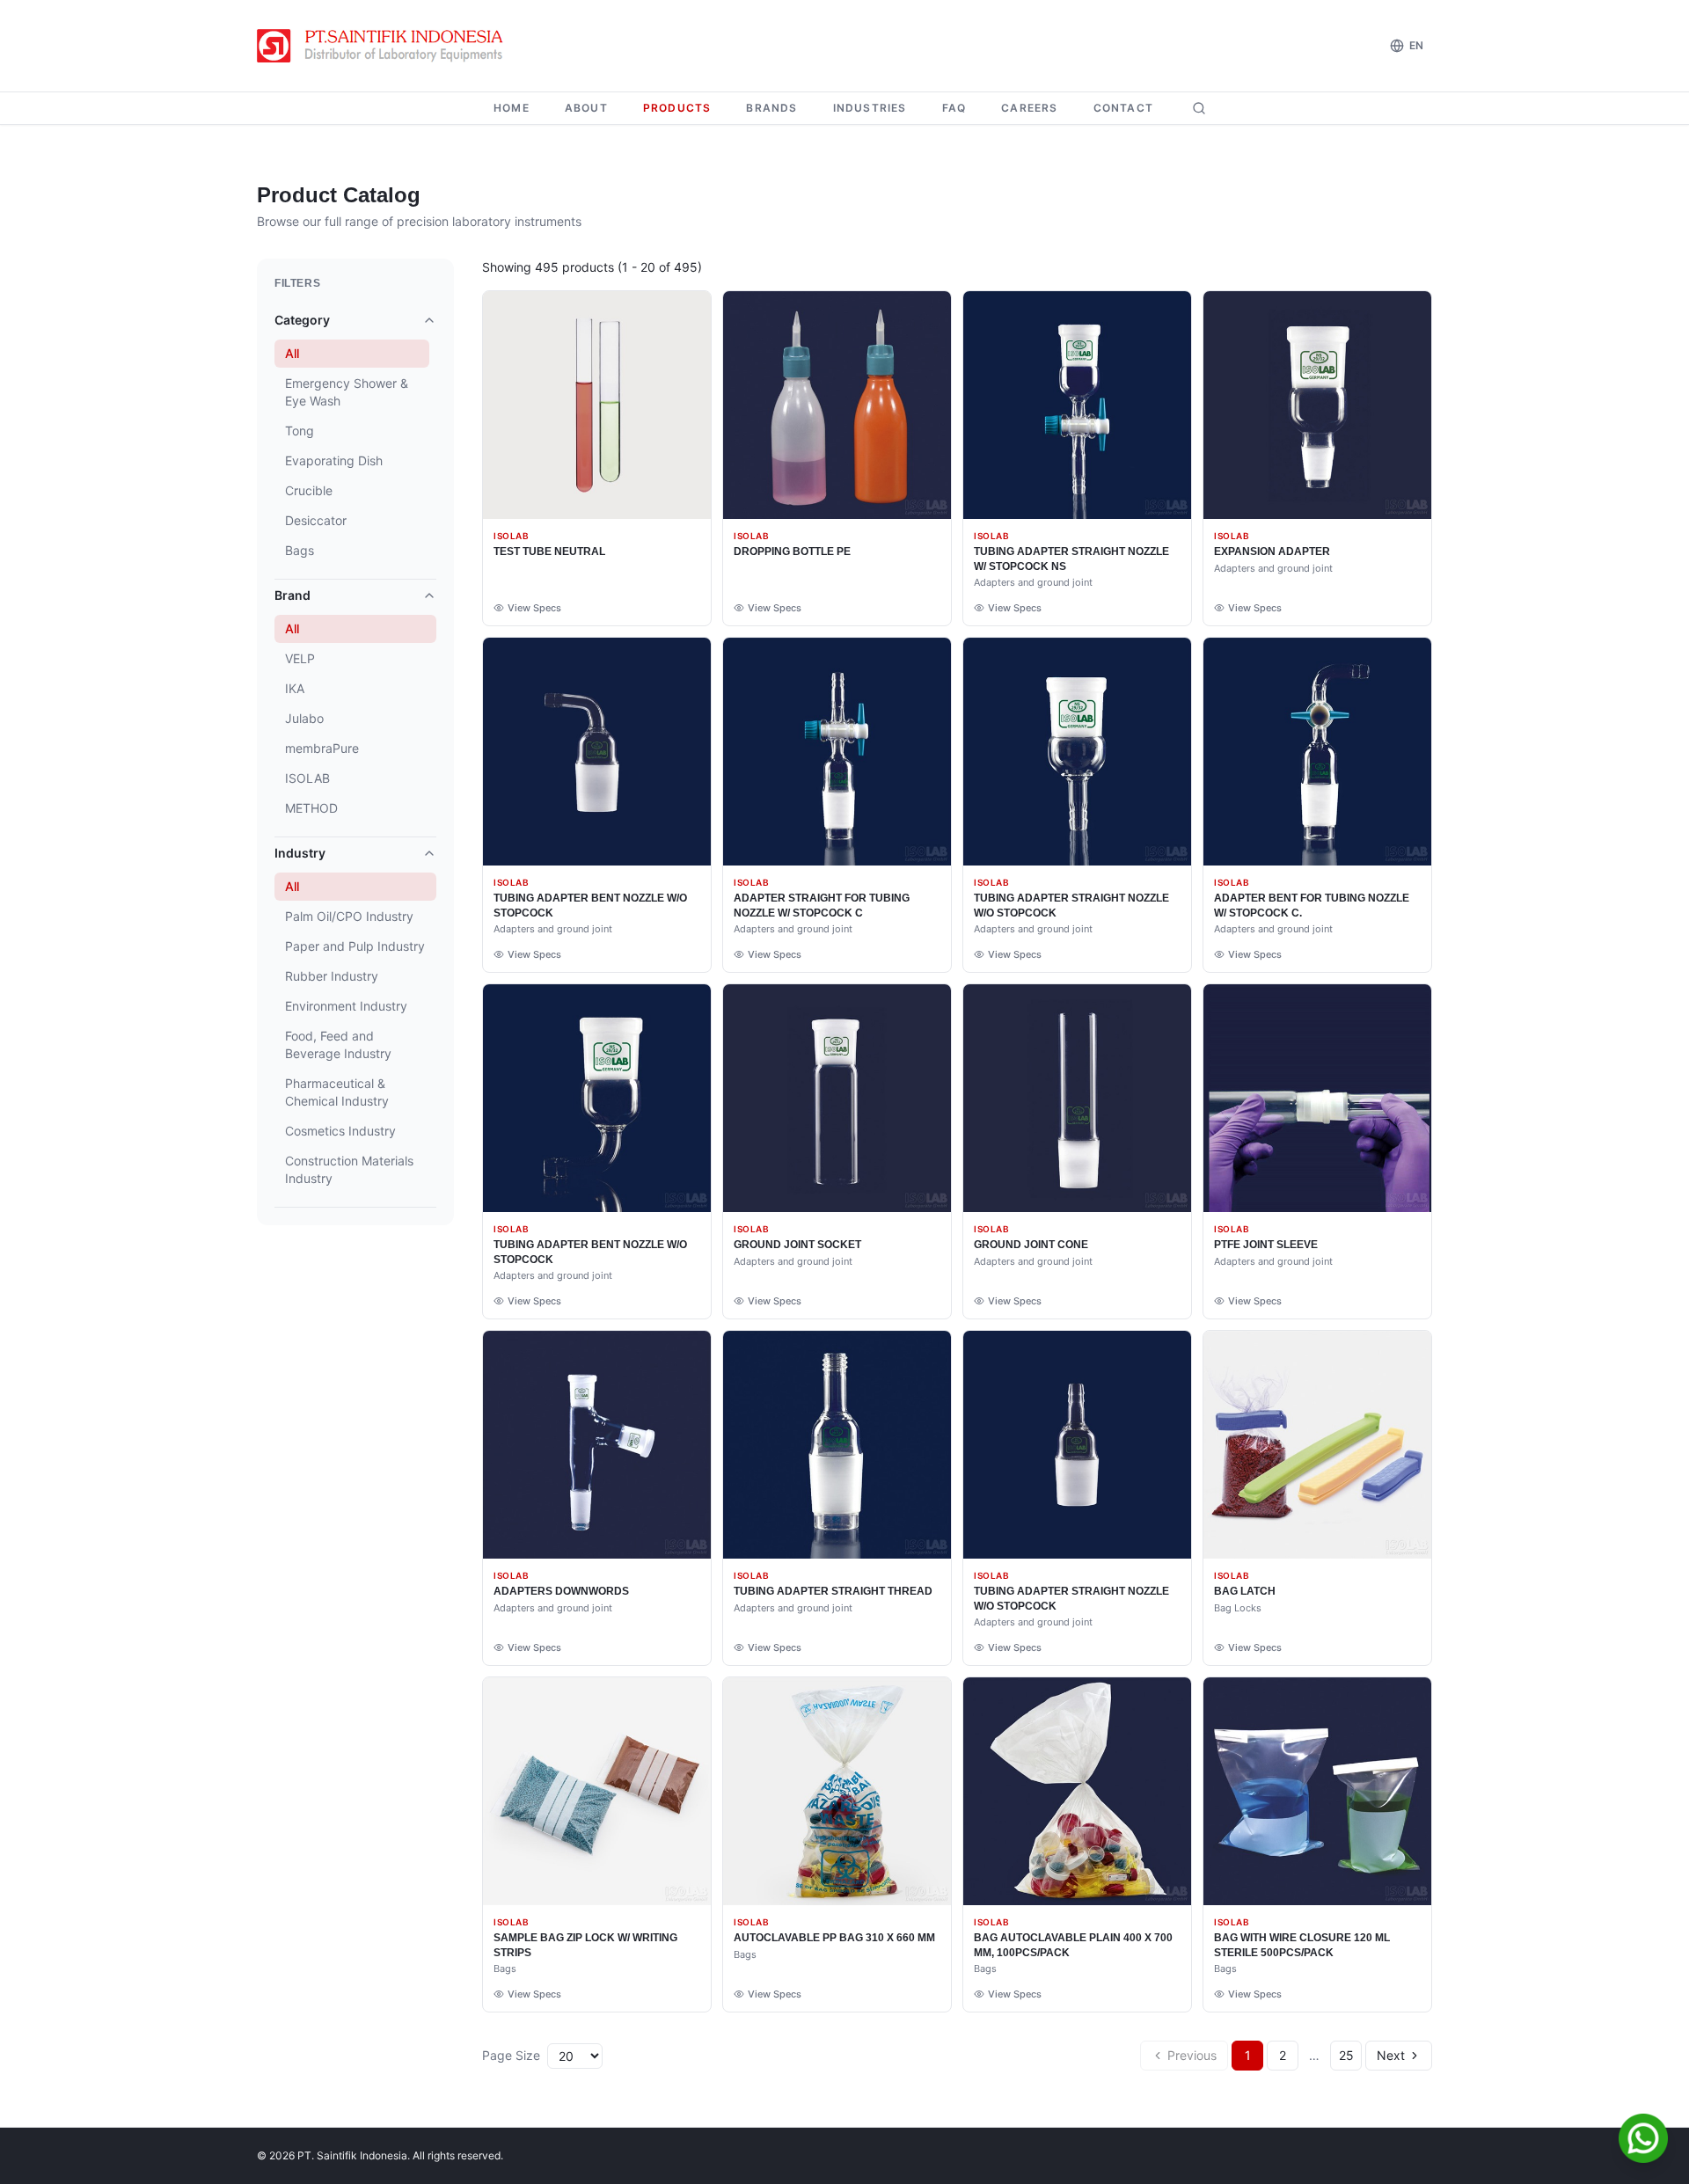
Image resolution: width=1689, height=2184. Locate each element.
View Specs (534, 608)
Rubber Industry (332, 976)
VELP (300, 658)
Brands (771, 108)
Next (1391, 2055)
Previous (1192, 2055)
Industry (300, 853)
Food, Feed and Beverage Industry (338, 1045)
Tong (300, 431)
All (292, 353)
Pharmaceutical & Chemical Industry (337, 1092)
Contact (1123, 108)
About (586, 108)
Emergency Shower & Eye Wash (347, 392)
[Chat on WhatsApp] (1643, 2138)
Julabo (304, 718)
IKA (295, 688)
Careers (1029, 108)
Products (677, 108)
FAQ (954, 108)
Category (302, 320)
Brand (292, 595)
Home (512, 108)
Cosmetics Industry (340, 1131)
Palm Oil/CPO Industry (349, 916)
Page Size (511, 2055)
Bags (300, 550)
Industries (870, 108)
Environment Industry (346, 1006)
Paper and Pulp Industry (355, 946)
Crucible (309, 490)
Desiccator (316, 520)
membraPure (322, 748)
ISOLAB (307, 778)
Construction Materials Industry (349, 1169)
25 (1346, 2055)
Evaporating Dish (334, 460)
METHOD (311, 808)
